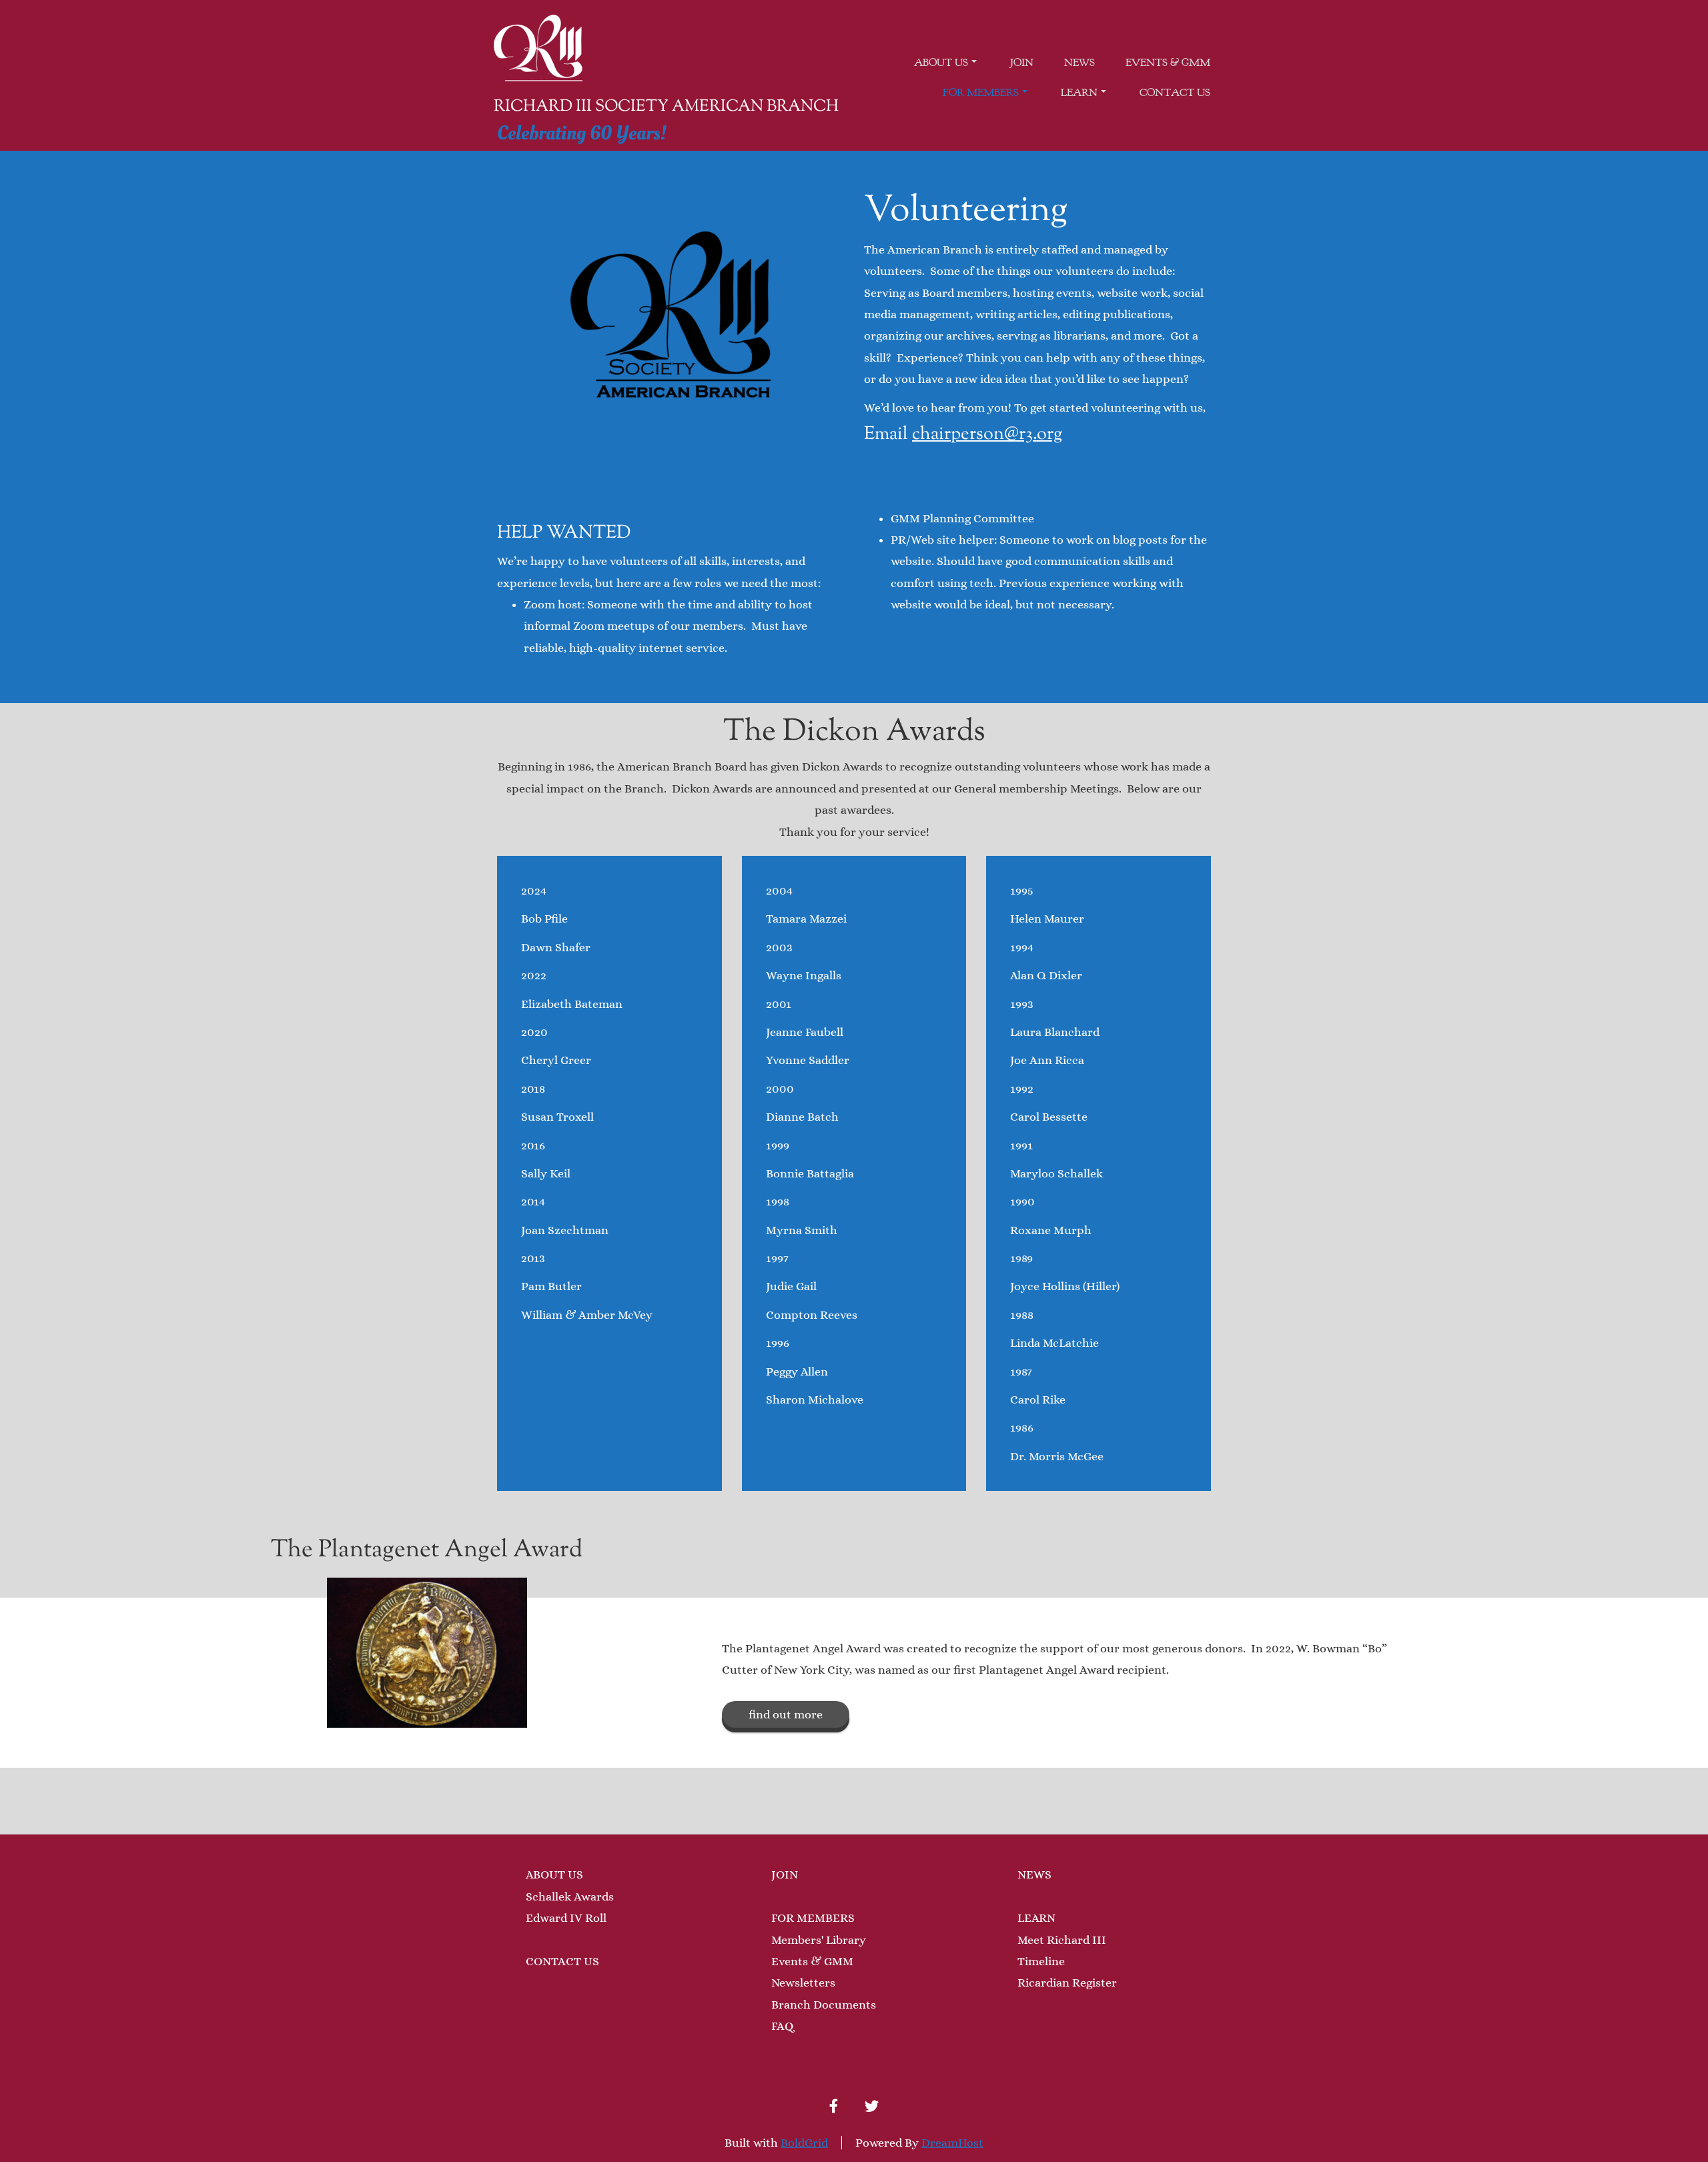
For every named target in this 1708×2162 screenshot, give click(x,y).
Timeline (1041, 1961)
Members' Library (819, 1940)
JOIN (785, 1874)
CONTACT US (562, 1961)
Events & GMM (1168, 63)
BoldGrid (804, 2143)
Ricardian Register (1067, 1983)
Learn (1079, 93)
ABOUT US (554, 1874)
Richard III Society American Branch (666, 107)
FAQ (782, 2026)
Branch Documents (824, 2005)
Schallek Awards (570, 1897)
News (1080, 63)
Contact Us (1175, 93)
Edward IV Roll (566, 1918)
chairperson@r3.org (987, 435)
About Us (941, 63)
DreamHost (952, 2143)
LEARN (1036, 1918)
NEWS (1034, 1874)
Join (1022, 63)
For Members (981, 93)
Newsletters (803, 1983)
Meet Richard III (1062, 1940)
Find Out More (786, 1714)
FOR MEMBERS (813, 1918)
